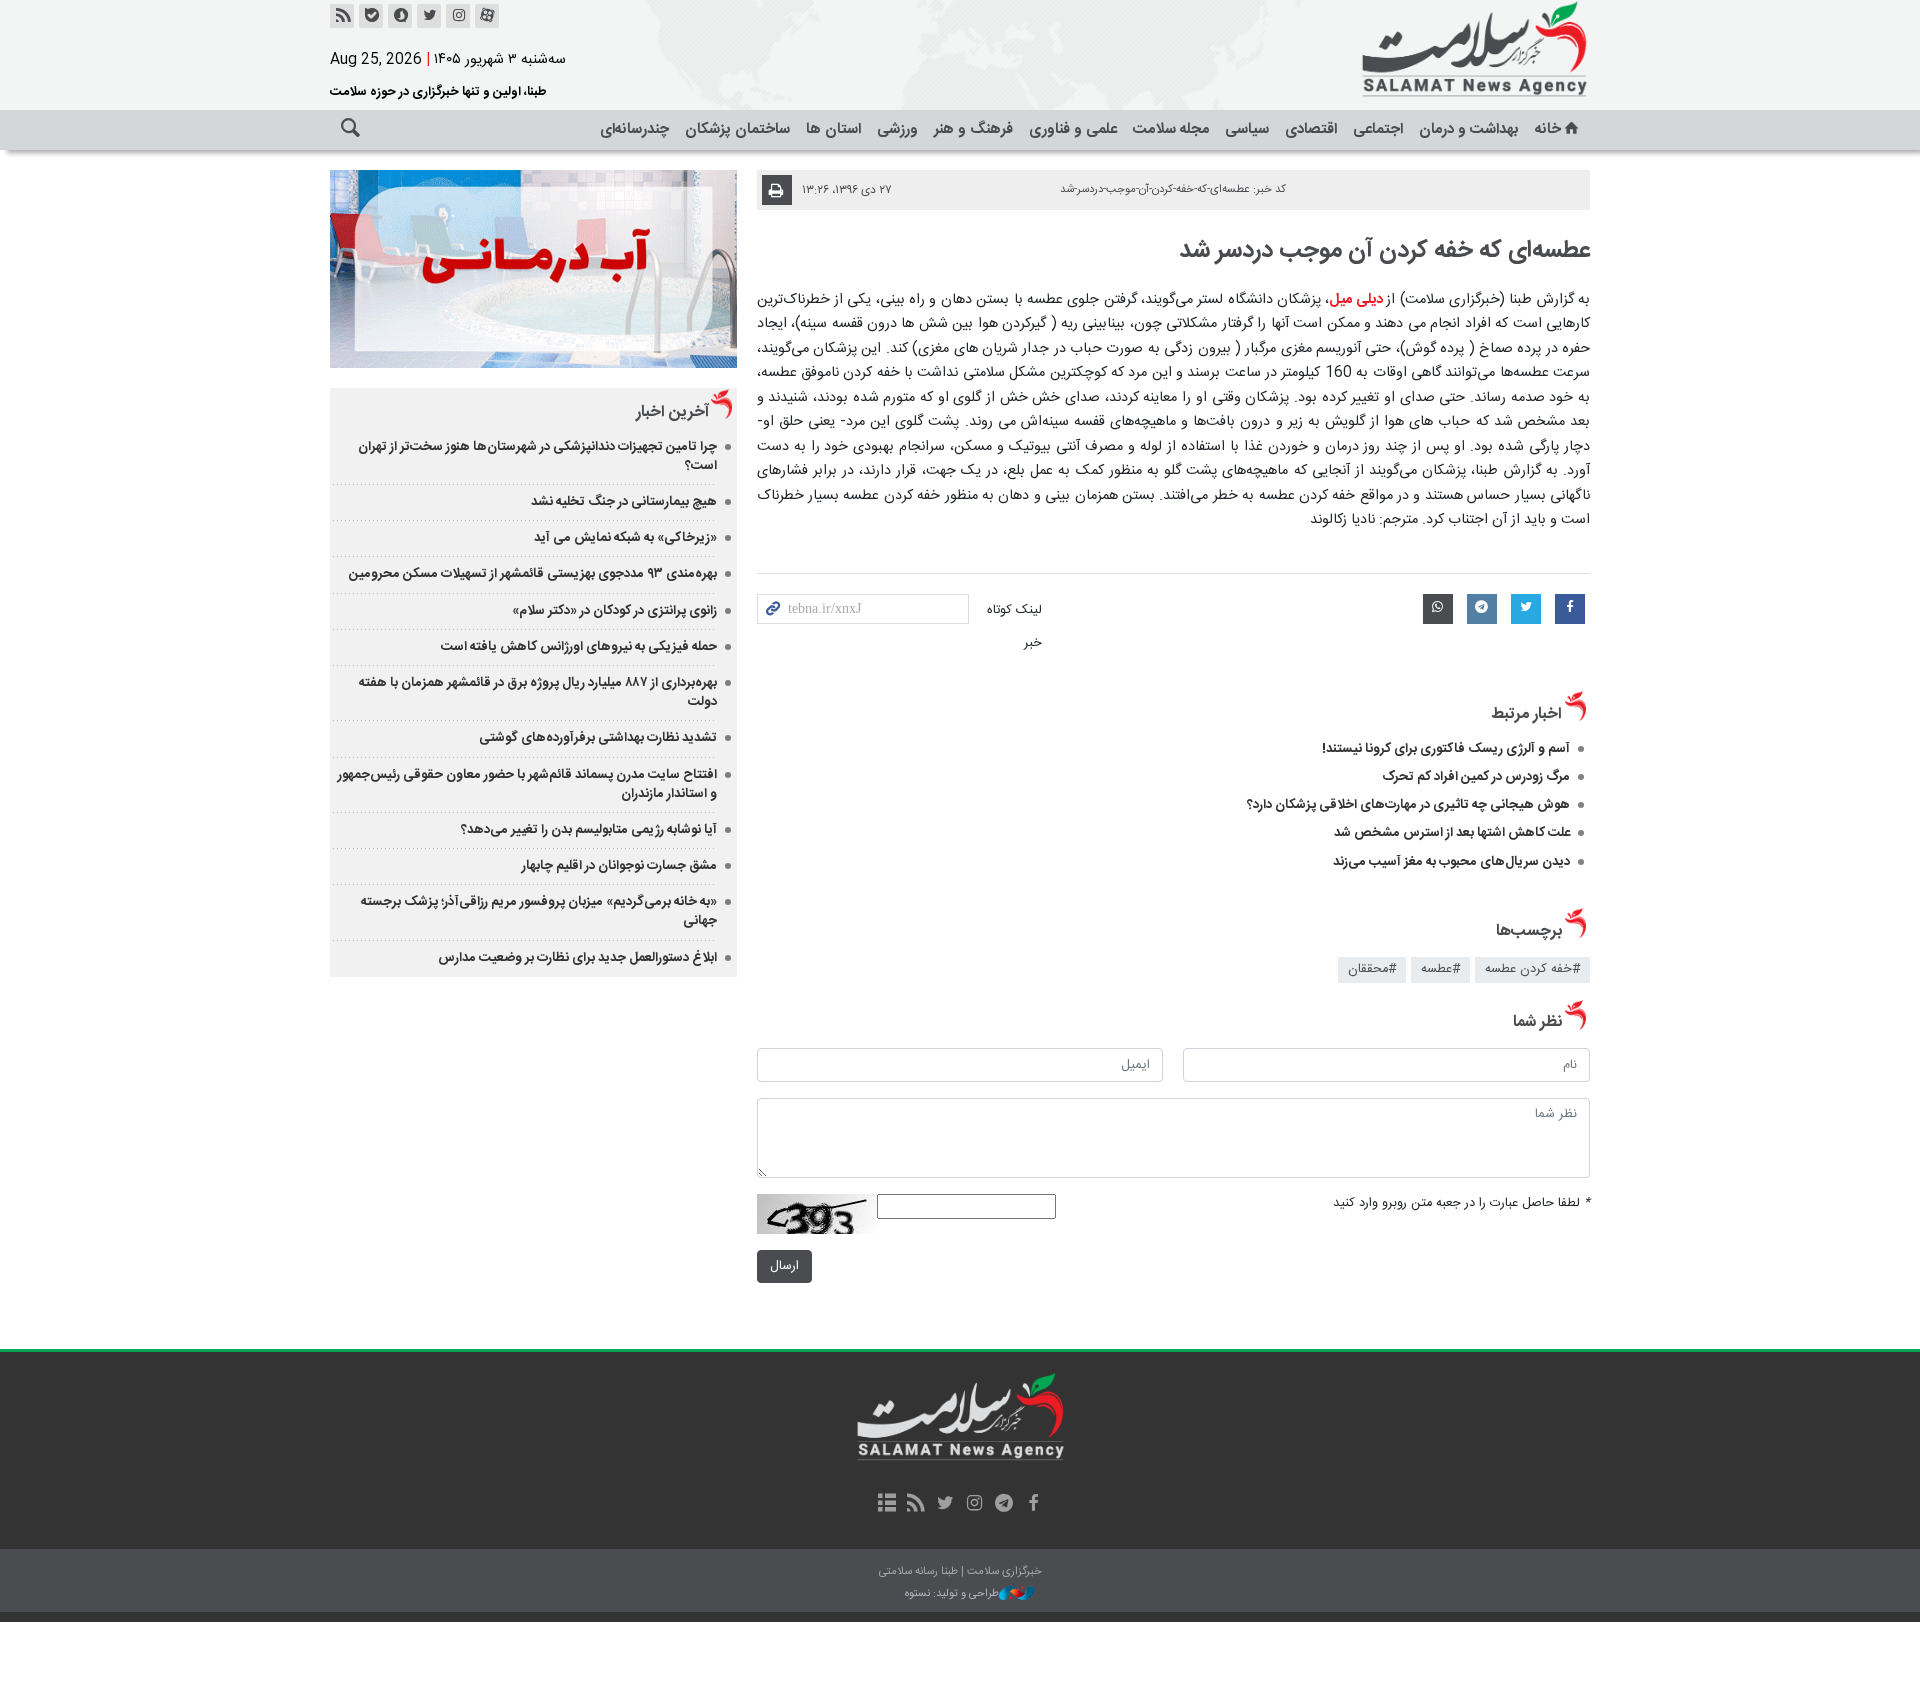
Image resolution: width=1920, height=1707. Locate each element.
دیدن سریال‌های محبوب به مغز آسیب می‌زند (1451, 862)
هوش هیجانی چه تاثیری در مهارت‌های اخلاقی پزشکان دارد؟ (1408, 805)
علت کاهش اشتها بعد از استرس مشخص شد (1452, 833)
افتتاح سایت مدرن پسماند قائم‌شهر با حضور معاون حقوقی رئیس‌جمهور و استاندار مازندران (527, 784)
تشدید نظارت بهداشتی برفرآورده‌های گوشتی (598, 738)
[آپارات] (487, 16)
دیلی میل (1357, 300)
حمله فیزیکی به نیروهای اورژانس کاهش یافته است (579, 647)
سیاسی (1247, 129)
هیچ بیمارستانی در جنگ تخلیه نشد (624, 502)
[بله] (371, 16)
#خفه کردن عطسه (1532, 969)
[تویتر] (429, 16)
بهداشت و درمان (1469, 129)
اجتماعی (1378, 129)
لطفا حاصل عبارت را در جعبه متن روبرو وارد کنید (1461, 1203)
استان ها (833, 129)
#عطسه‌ (1440, 969)
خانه (1548, 129)
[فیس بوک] (1032, 1505)
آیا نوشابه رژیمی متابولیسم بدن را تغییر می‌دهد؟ (589, 830)
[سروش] (400, 16)
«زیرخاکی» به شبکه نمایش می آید (625, 538)
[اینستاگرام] (458, 16)
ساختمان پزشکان (737, 129)
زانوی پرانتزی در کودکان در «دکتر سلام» (614, 611)
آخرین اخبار (672, 412)
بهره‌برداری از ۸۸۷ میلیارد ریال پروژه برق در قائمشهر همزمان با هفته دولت (538, 692)
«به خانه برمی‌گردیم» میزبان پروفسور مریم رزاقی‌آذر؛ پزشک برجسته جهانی (539, 911)
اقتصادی (1311, 129)
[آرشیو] (886, 1505)
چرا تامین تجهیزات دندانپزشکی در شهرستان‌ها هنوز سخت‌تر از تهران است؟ (537, 456)
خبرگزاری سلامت (1430, 50)
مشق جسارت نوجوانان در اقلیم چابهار (619, 866)
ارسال (784, 1266)
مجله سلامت (1171, 129)
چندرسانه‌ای (634, 129)
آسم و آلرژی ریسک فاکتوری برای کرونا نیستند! (1446, 749)
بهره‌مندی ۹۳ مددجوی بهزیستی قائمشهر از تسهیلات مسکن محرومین (533, 574)
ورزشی (897, 129)
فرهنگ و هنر (973, 129)
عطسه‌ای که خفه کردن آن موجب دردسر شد (1384, 251)
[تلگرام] (1003, 1505)
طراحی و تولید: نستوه (952, 1594)
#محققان (1372, 969)
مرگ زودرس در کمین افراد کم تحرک (1476, 777)
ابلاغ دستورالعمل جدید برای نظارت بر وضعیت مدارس (577, 958)
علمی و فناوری (1073, 129)
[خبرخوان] (342, 16)
